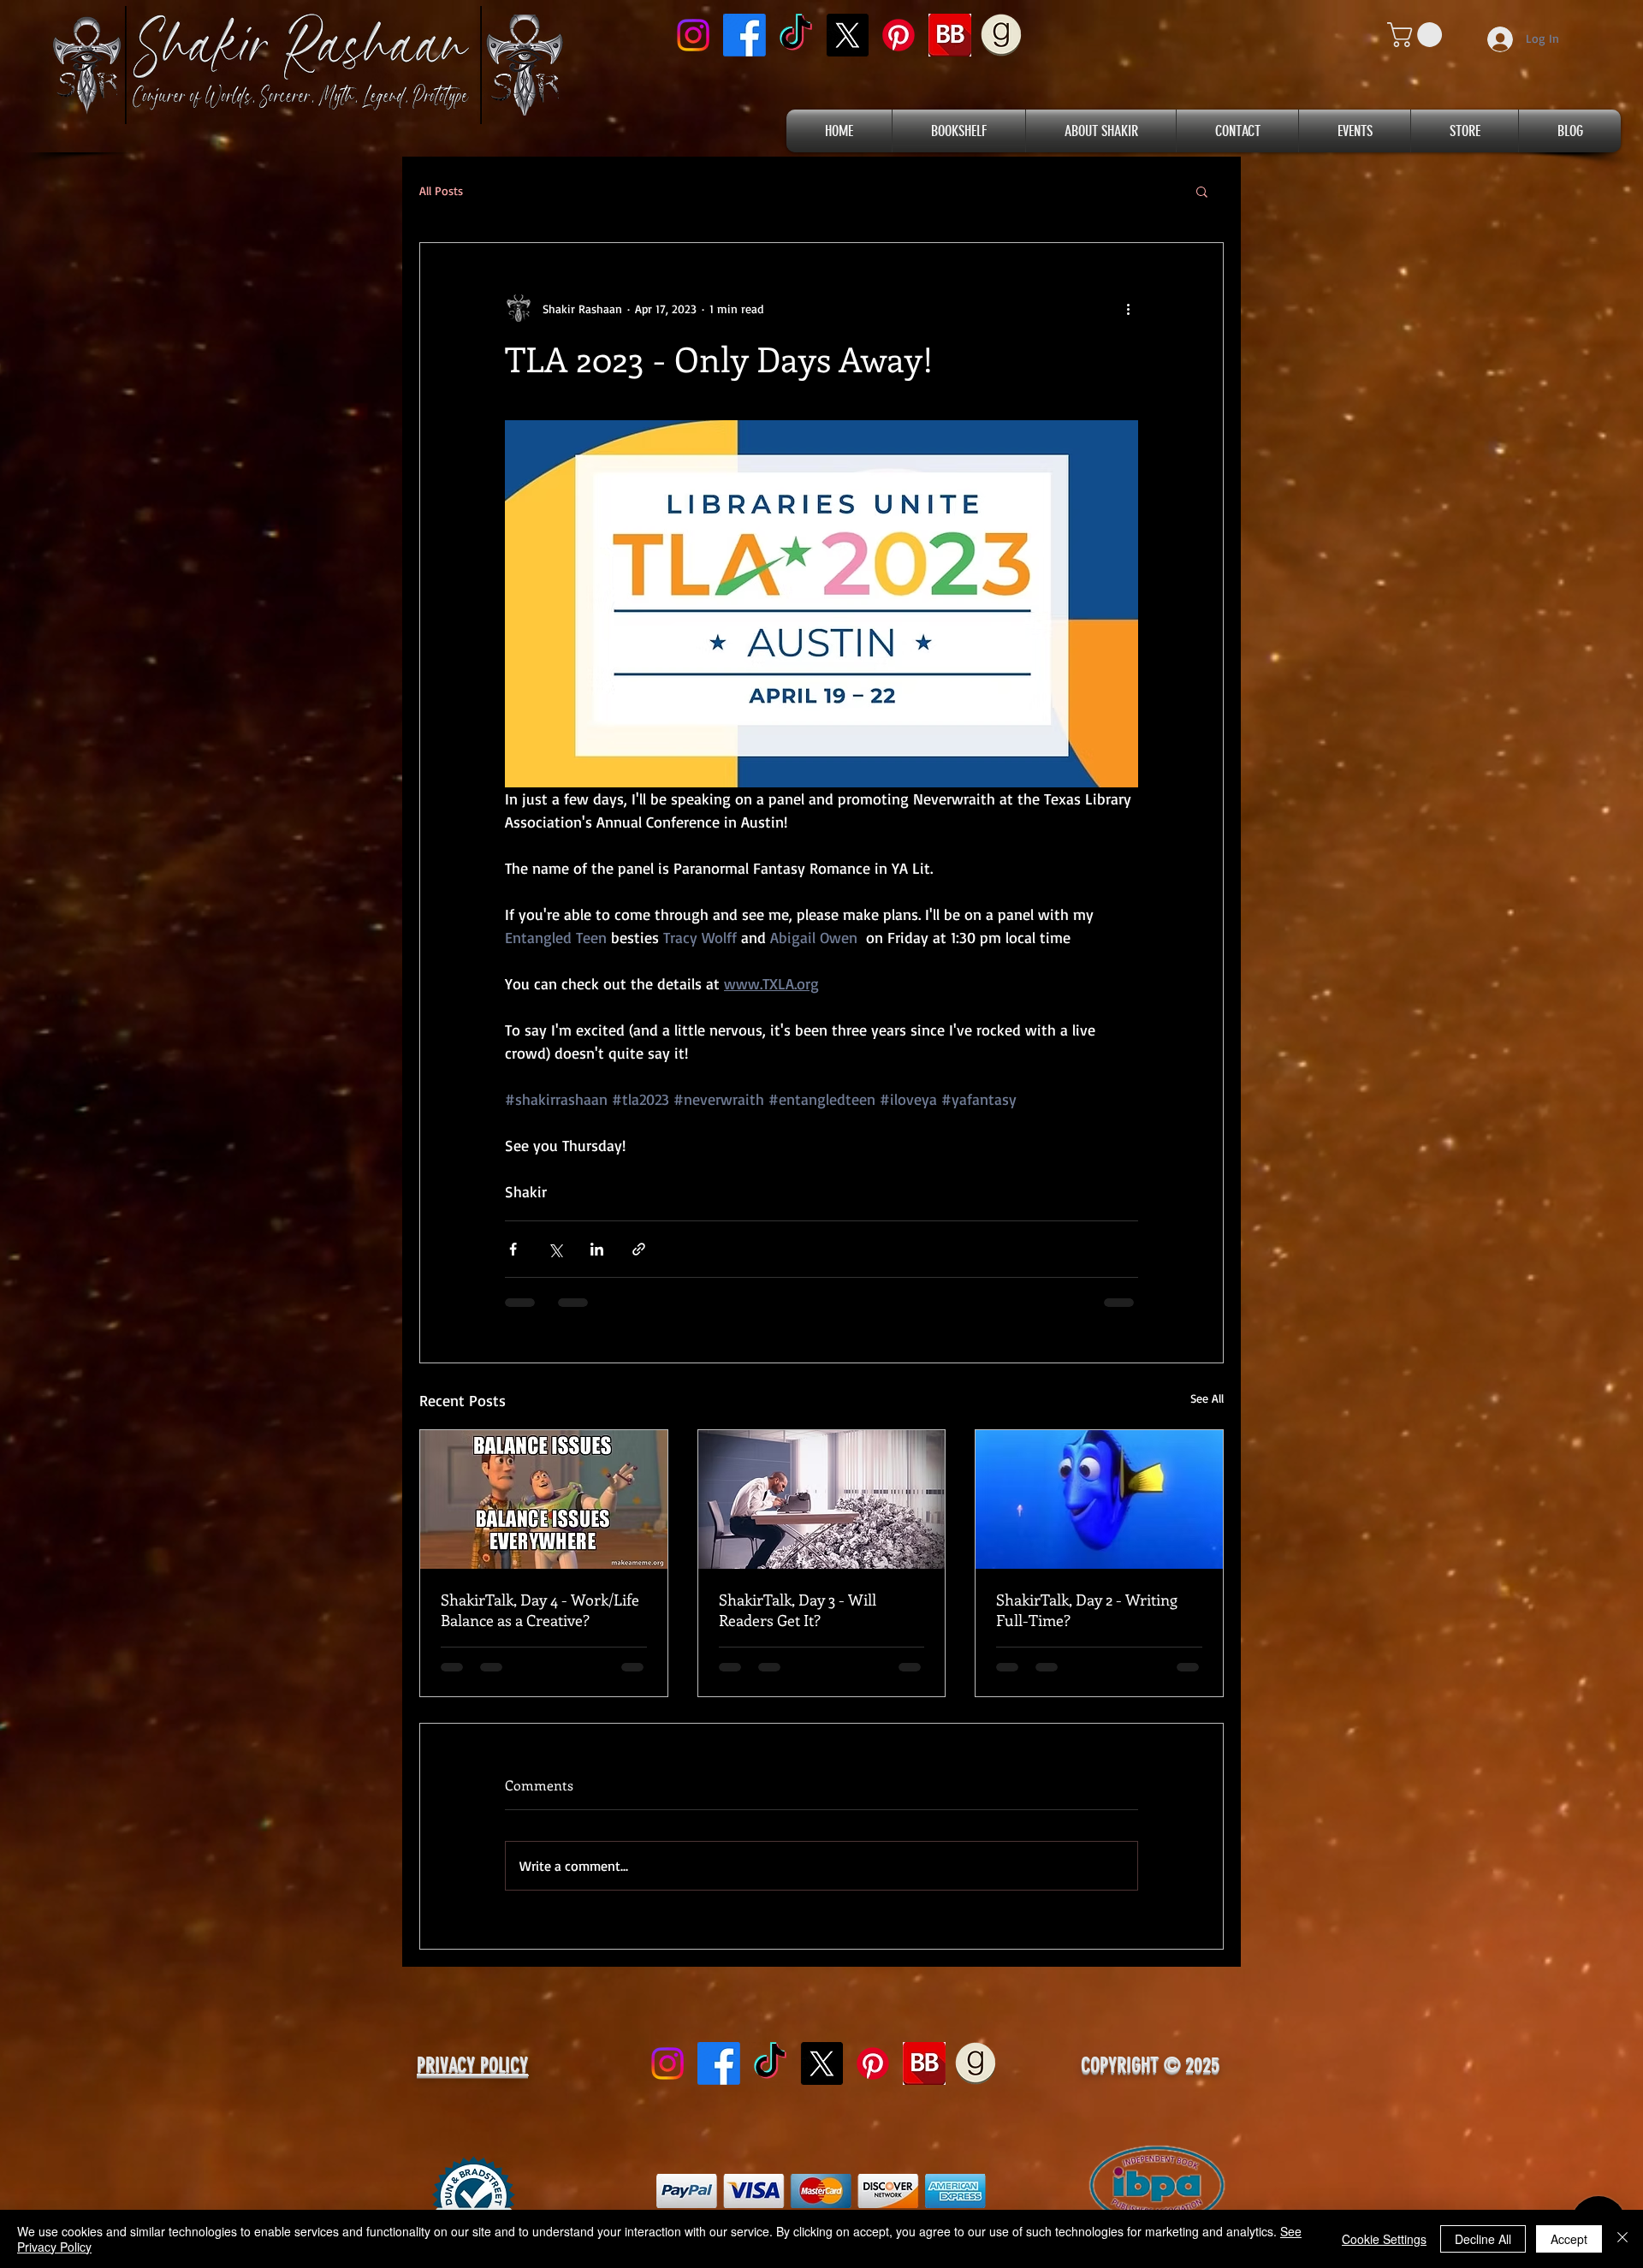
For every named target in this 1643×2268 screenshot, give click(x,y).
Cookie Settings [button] (1384, 2239)
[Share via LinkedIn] (597, 1249)
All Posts (441, 190)
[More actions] (1128, 308)
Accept (1569, 2239)
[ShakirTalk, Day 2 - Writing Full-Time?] (1099, 1499)
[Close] (1622, 2239)
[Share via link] (639, 1249)
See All (1207, 1398)
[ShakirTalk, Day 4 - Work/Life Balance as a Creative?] (544, 1499)
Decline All (1483, 2239)
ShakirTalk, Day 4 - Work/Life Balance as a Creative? (540, 1610)
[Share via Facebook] (513, 1249)
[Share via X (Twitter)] (555, 1249)
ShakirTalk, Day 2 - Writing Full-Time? (1087, 1610)
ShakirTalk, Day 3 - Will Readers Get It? (798, 1610)
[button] (1418, 35)
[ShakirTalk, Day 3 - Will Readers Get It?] (822, 1499)
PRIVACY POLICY (472, 2079)
